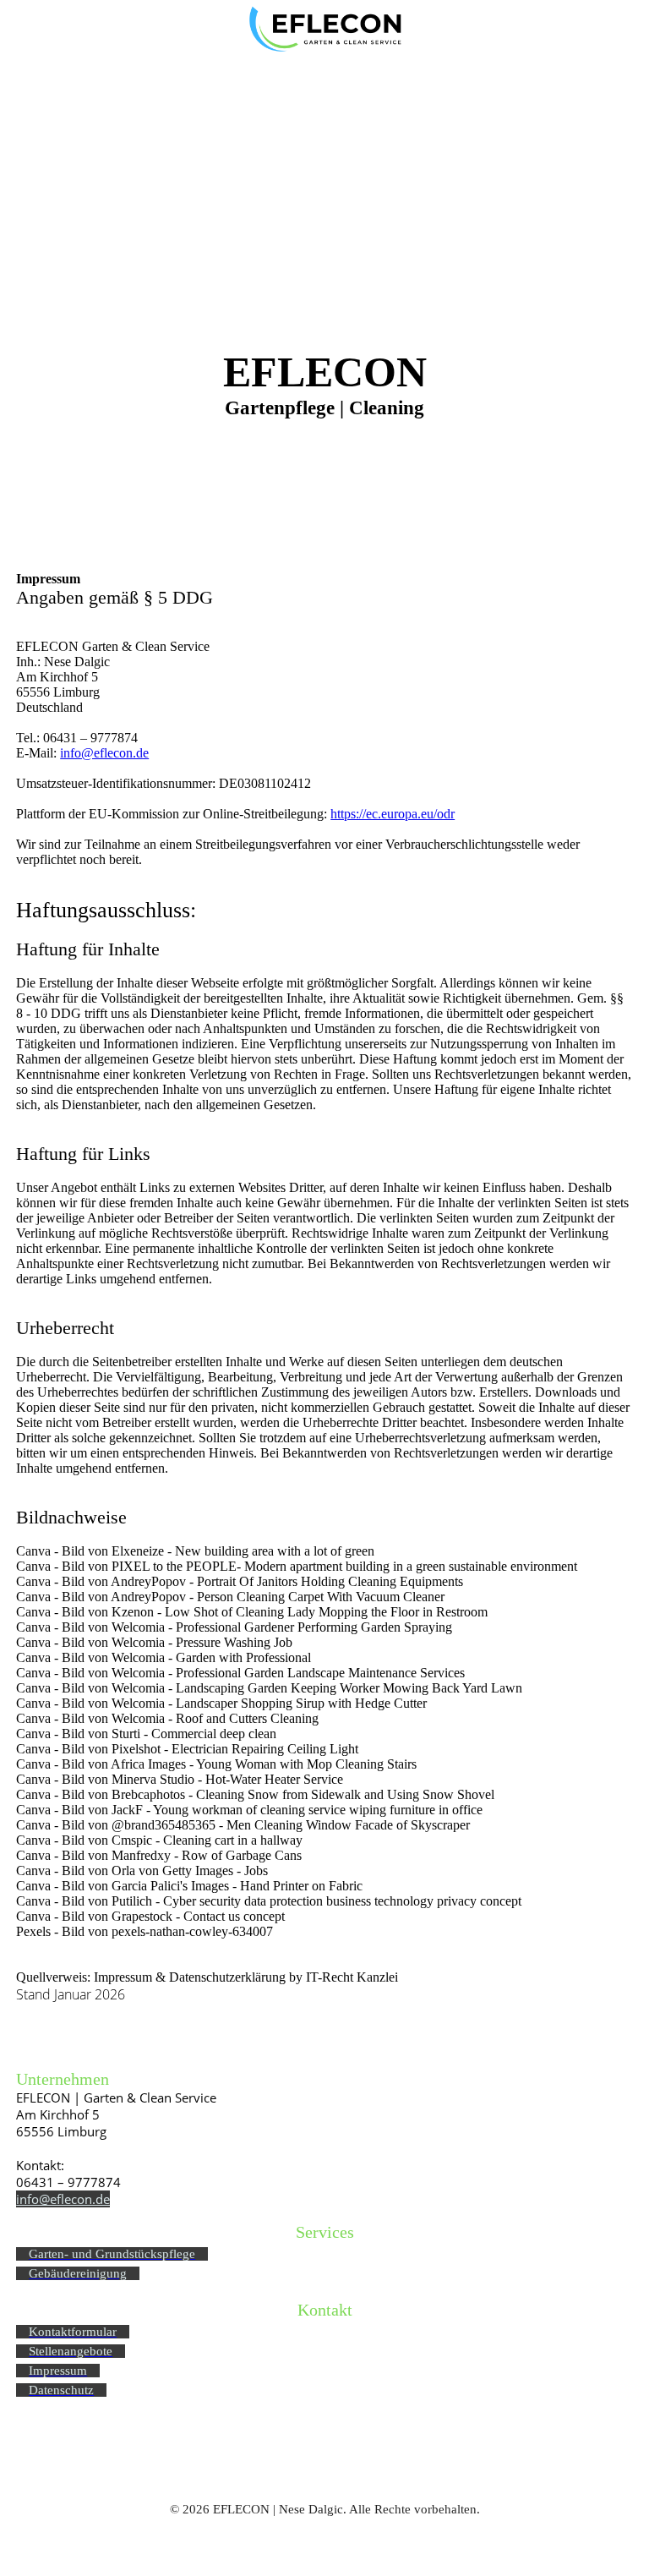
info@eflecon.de (104, 753)
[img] (324, 30)
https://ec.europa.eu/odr (393, 814)
